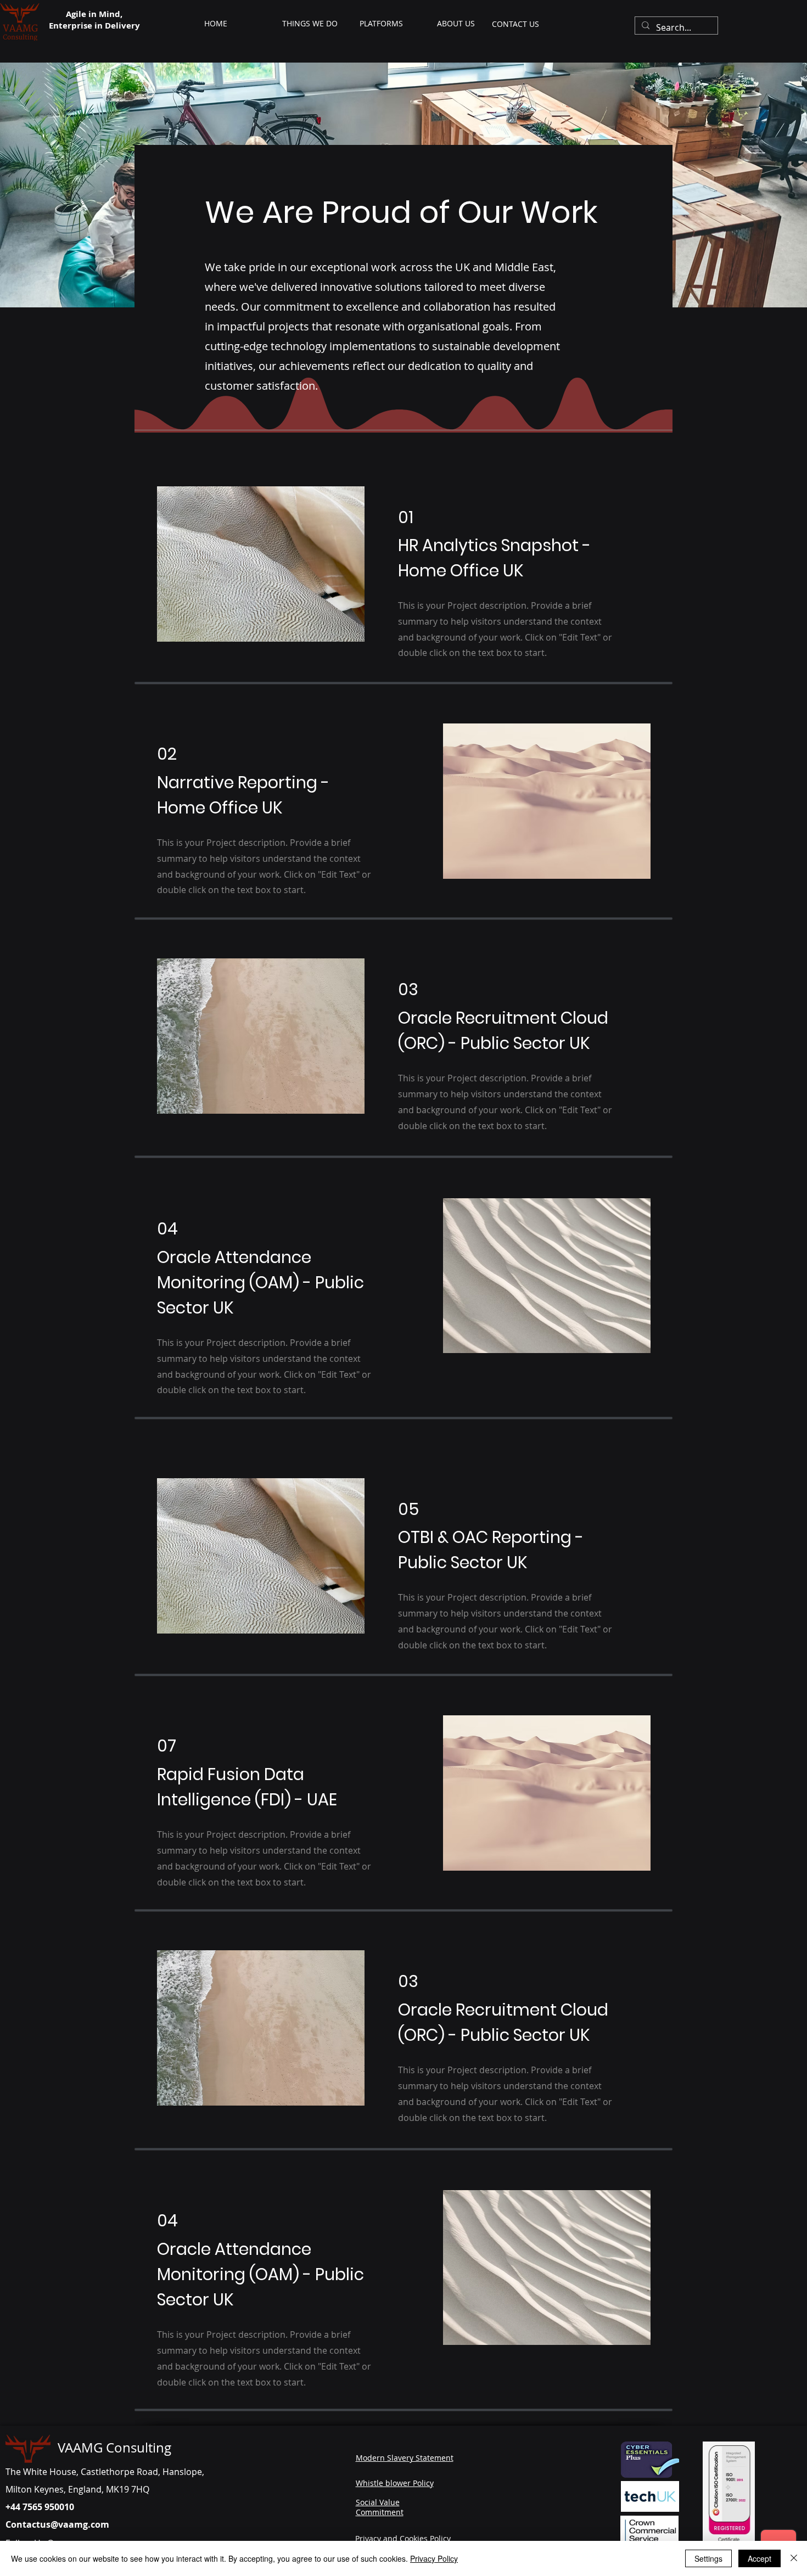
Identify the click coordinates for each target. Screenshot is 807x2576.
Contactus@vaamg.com (57, 2524)
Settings (708, 2558)
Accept (760, 2558)
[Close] (794, 2558)
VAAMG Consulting (114, 2448)
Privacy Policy (434, 2558)
